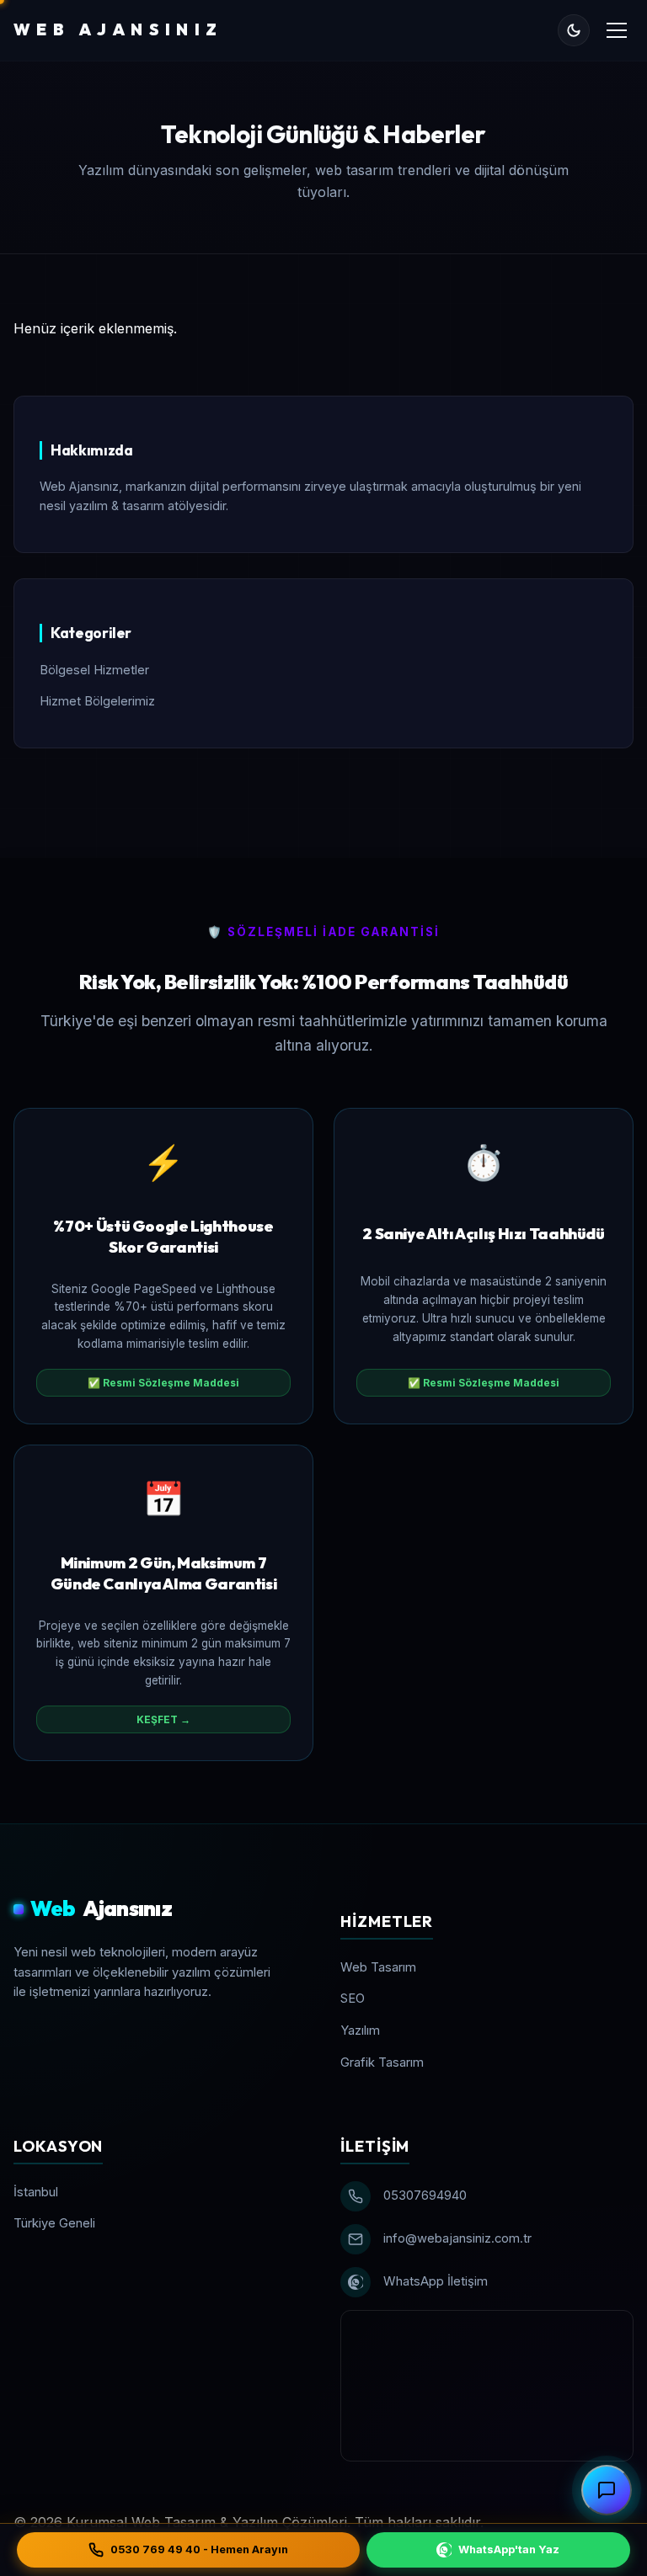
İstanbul (36, 2192)
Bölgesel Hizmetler (94, 670)
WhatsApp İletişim (436, 2281)
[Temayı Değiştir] (574, 30)
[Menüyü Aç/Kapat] (617, 30)
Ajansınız (101, 1908)
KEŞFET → (163, 1719)
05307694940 (425, 2195)
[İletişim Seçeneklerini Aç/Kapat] (607, 2490)
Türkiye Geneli (54, 2223)
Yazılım (360, 2030)
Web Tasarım (378, 1967)
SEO (353, 1999)
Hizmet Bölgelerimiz (97, 701)
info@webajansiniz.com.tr (457, 2238)
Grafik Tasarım (382, 2062)
